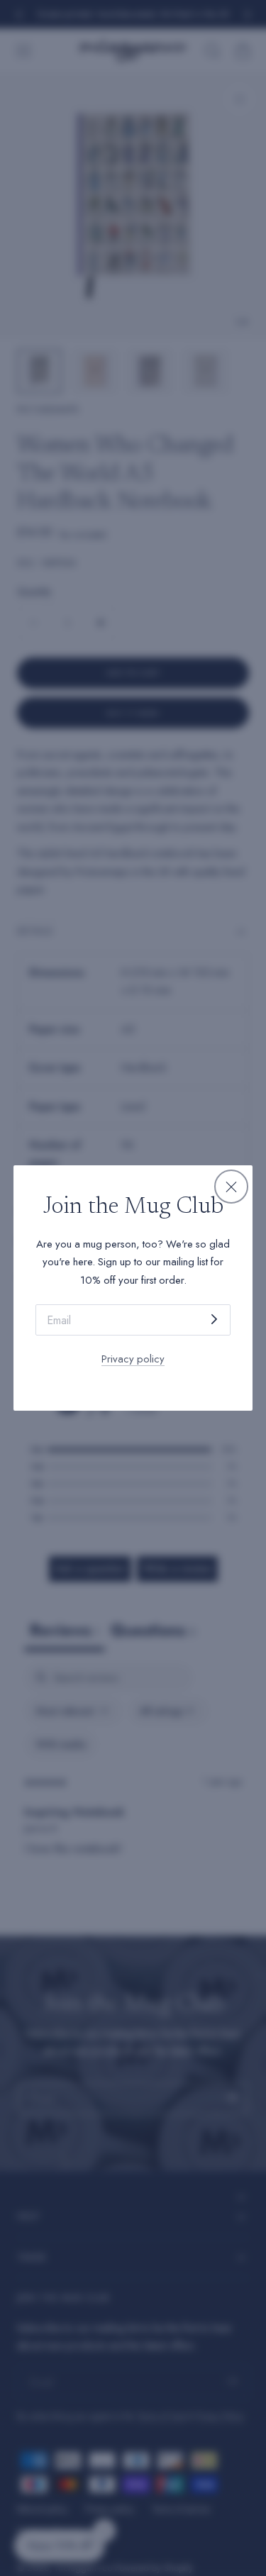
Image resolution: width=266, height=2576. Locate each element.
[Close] (231, 1187)
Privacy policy (133, 1359)
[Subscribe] (214, 1319)
